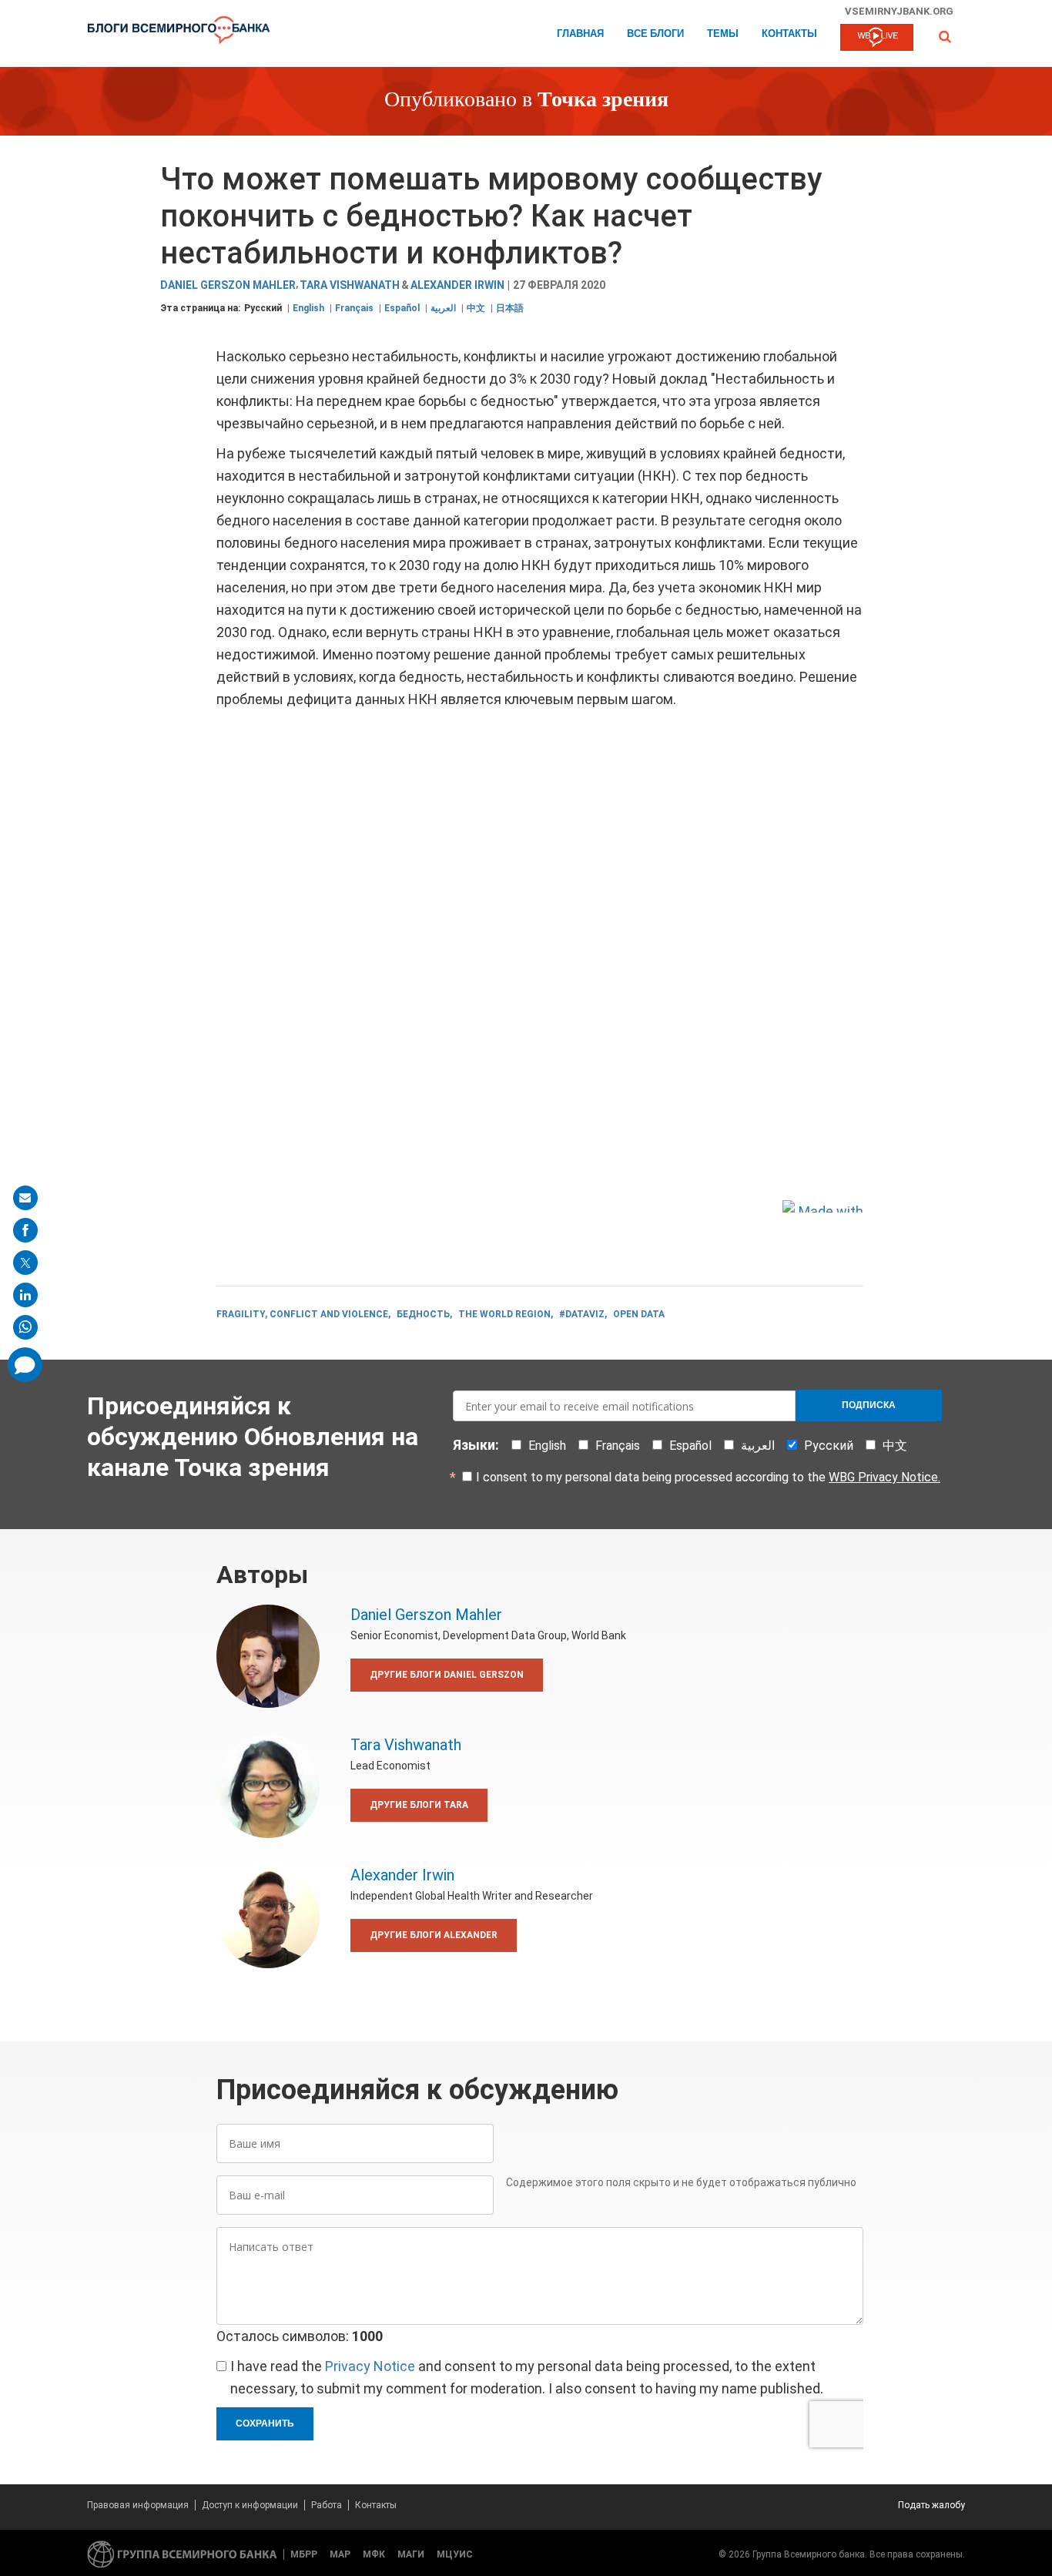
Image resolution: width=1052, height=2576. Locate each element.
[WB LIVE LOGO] (877, 39)
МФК (374, 2554)
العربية (443, 308)
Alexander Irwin (457, 285)
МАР (340, 2554)
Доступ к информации (250, 2505)
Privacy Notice (370, 2366)
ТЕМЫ (723, 34)
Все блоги (655, 34)
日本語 (510, 308)
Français (354, 308)
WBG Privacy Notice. (884, 1477)
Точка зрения (603, 101)
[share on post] (25, 1263)
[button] (945, 37)
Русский (263, 308)
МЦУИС (455, 2554)
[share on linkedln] (25, 1295)
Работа (327, 2505)
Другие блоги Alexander (434, 1935)
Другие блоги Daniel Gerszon (447, 1675)
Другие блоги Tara (419, 1805)
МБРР (304, 2554)
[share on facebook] (25, 1230)
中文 (476, 308)
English (308, 308)
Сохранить (265, 2423)
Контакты (789, 34)
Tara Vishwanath (350, 285)
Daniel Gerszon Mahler (228, 285)
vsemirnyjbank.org (899, 11)
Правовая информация (138, 2505)
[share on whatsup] (25, 1327)
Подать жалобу (931, 2505)
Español (402, 308)
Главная (580, 34)
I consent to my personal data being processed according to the (708, 1477)
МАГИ (411, 2554)
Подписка (869, 1405)
